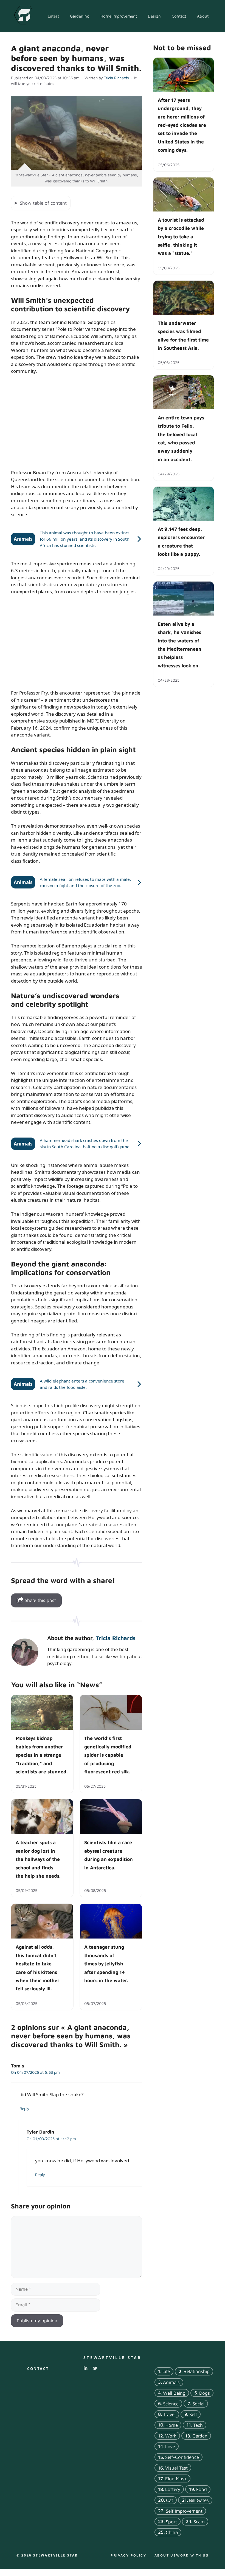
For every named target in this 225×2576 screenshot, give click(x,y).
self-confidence (182, 2457)
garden (200, 2436)
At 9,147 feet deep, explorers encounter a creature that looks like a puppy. (181, 541)
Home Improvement (119, 16)
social (198, 2404)
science (171, 2404)
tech (198, 2425)
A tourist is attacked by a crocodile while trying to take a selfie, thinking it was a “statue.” (181, 236)
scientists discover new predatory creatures (75, 584)
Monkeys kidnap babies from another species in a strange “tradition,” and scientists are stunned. (42, 1755)
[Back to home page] (23, 16)
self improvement (184, 2511)
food (202, 2490)
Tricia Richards (116, 1638)
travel (169, 2414)
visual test (176, 2468)
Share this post (40, 1600)
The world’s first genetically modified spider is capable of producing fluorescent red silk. (108, 1755)
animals (171, 2382)
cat (170, 2500)
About (203, 16)
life (166, 2371)
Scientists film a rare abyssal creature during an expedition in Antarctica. (109, 1855)
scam (199, 2522)
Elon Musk (176, 2479)
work (171, 2436)
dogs (205, 2393)
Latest (53, 16)
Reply (24, 2108)
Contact (179, 16)
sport (171, 2522)
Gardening (80, 16)
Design (154, 16)
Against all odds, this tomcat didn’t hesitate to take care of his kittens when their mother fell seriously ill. (38, 1968)
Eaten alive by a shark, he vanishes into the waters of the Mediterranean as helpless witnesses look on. (180, 644)
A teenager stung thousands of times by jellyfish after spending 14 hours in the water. (106, 1964)
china (172, 2532)
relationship (197, 2371)
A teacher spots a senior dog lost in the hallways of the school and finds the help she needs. (38, 1859)
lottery (173, 2490)
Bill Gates (199, 2500)
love (170, 2447)
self (193, 2414)
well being (174, 2393)
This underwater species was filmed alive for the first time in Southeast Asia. (183, 335)
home (172, 2425)
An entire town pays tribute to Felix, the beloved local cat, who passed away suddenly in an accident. (181, 438)
